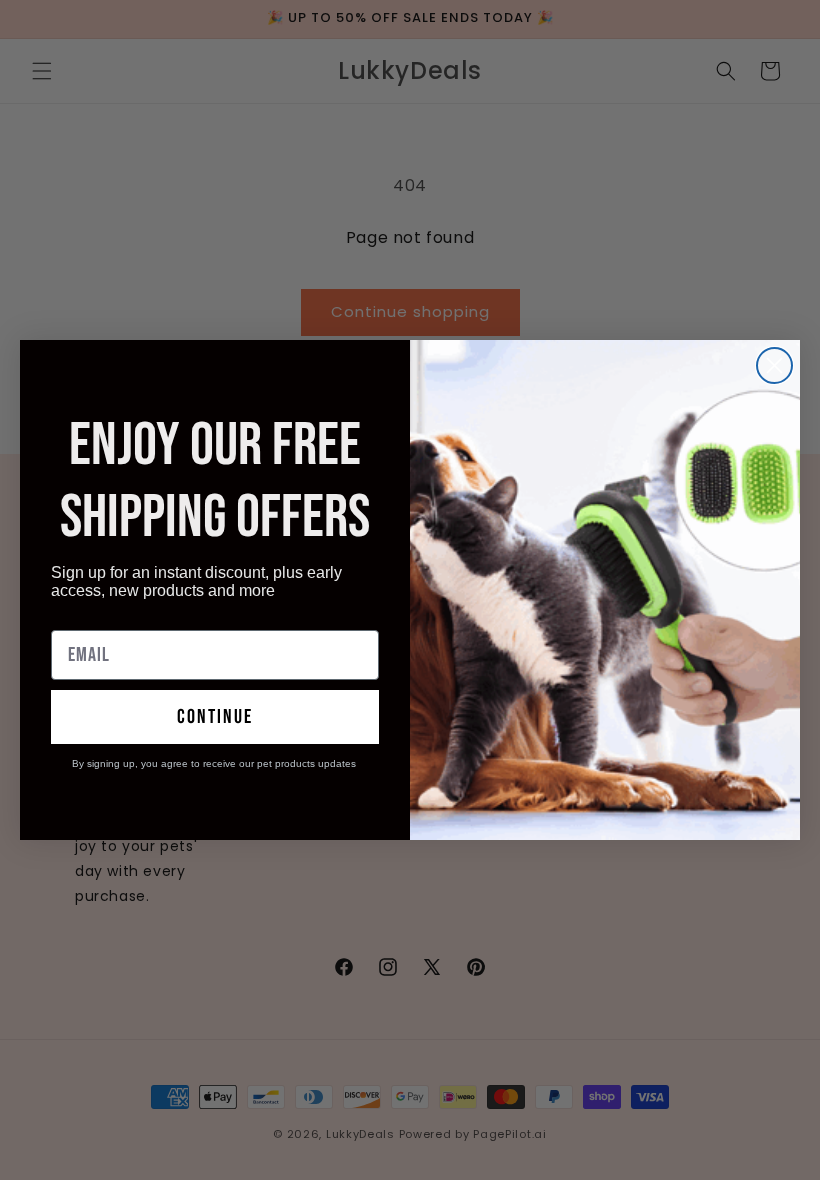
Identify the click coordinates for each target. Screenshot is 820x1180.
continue (215, 717)
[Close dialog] (774, 365)
